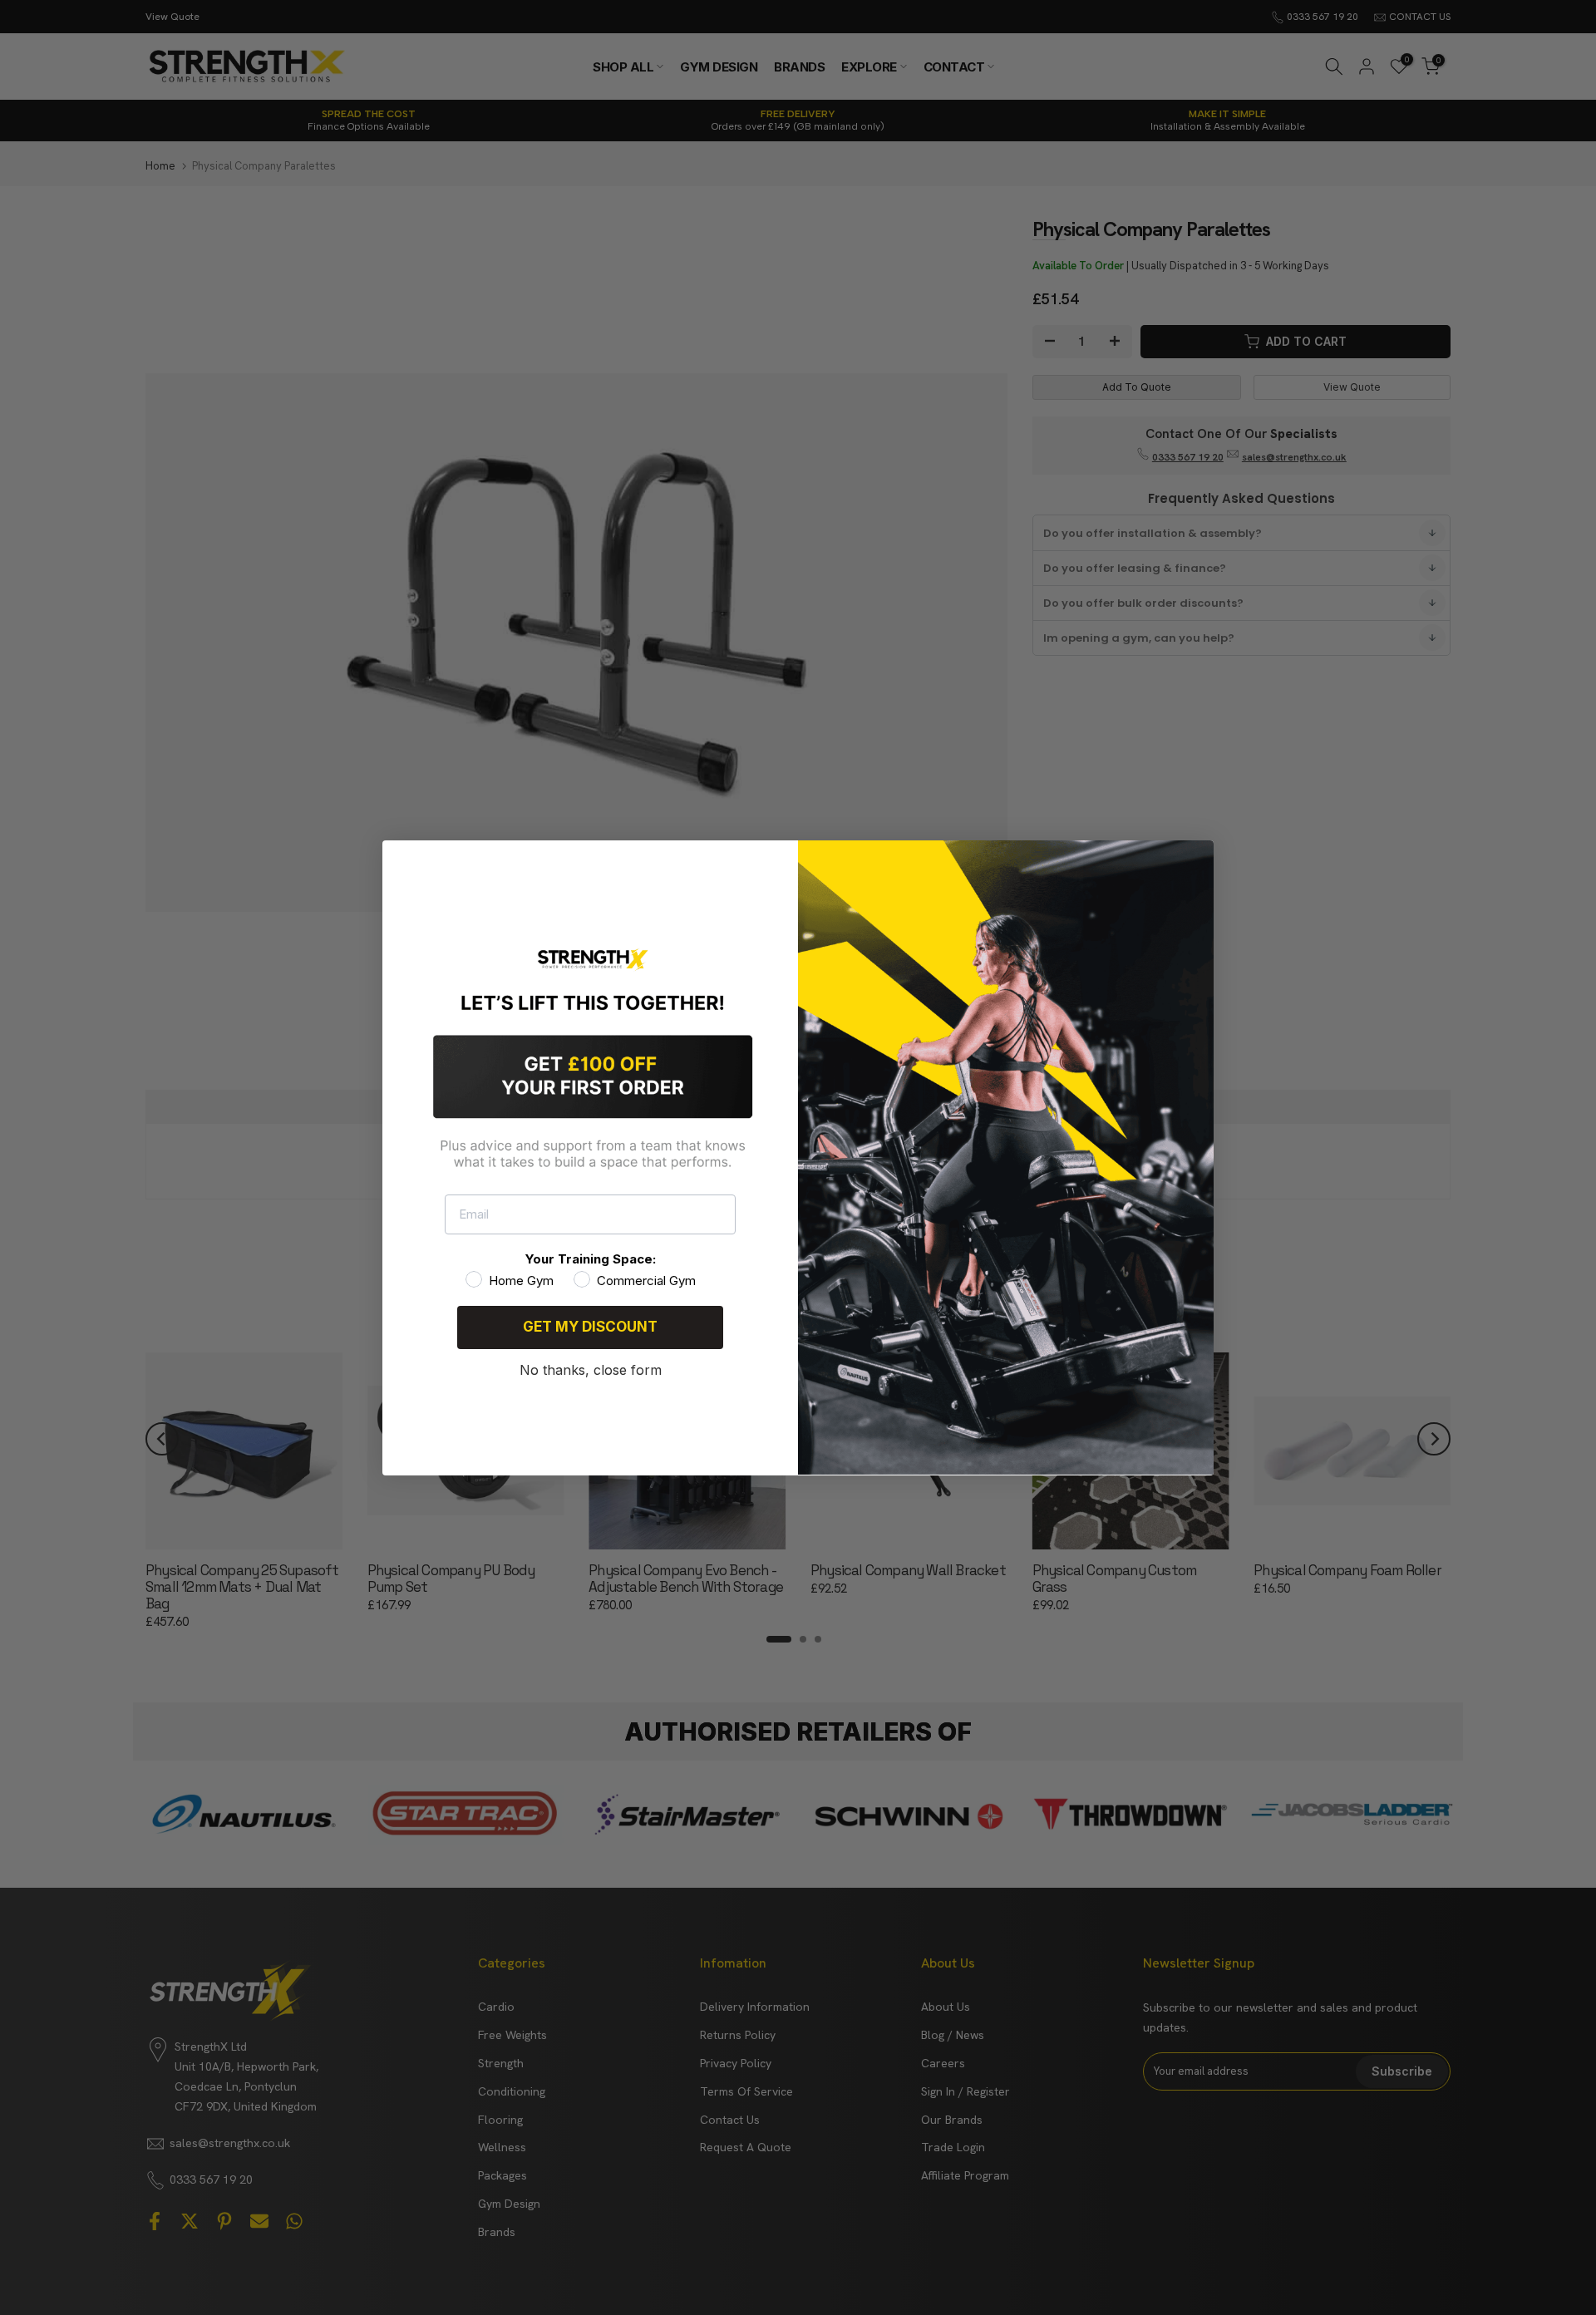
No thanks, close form (591, 1369)
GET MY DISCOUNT (590, 1327)
